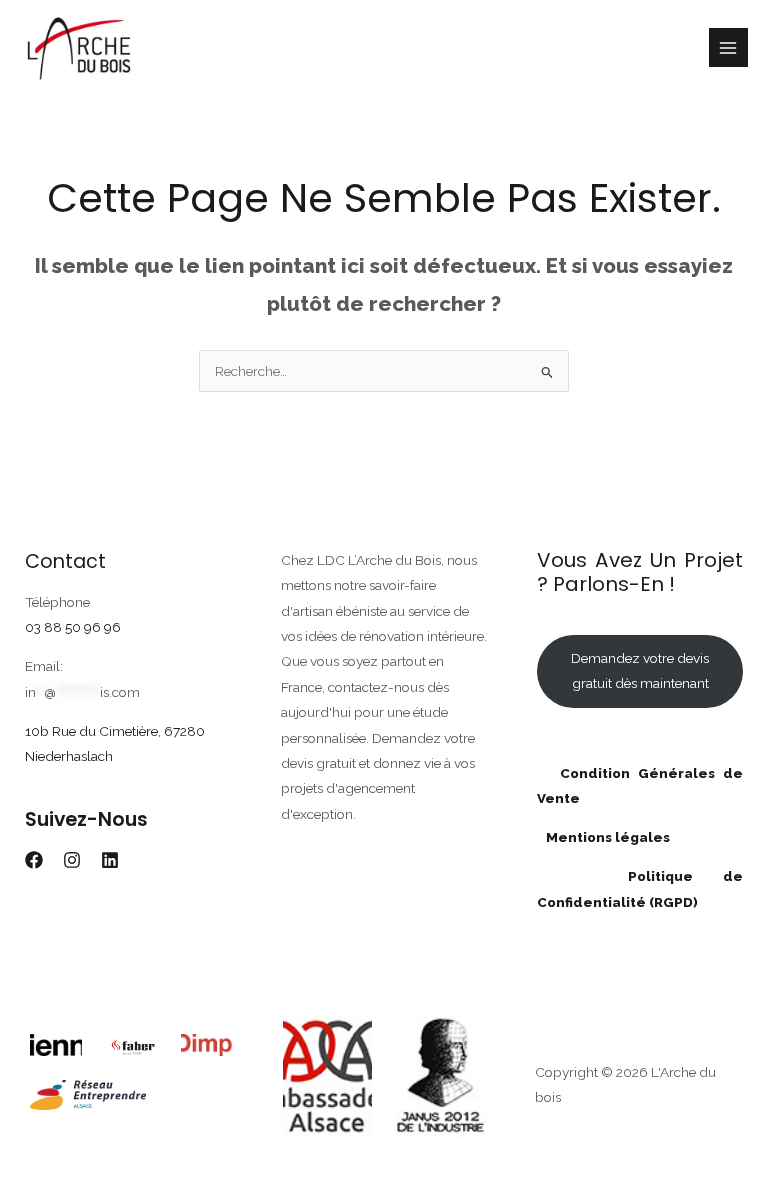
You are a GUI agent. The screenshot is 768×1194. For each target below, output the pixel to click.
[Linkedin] (110, 860)
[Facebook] (34, 860)
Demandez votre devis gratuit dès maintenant (640, 670)
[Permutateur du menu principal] (728, 47)
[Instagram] (72, 860)
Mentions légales (603, 837)
